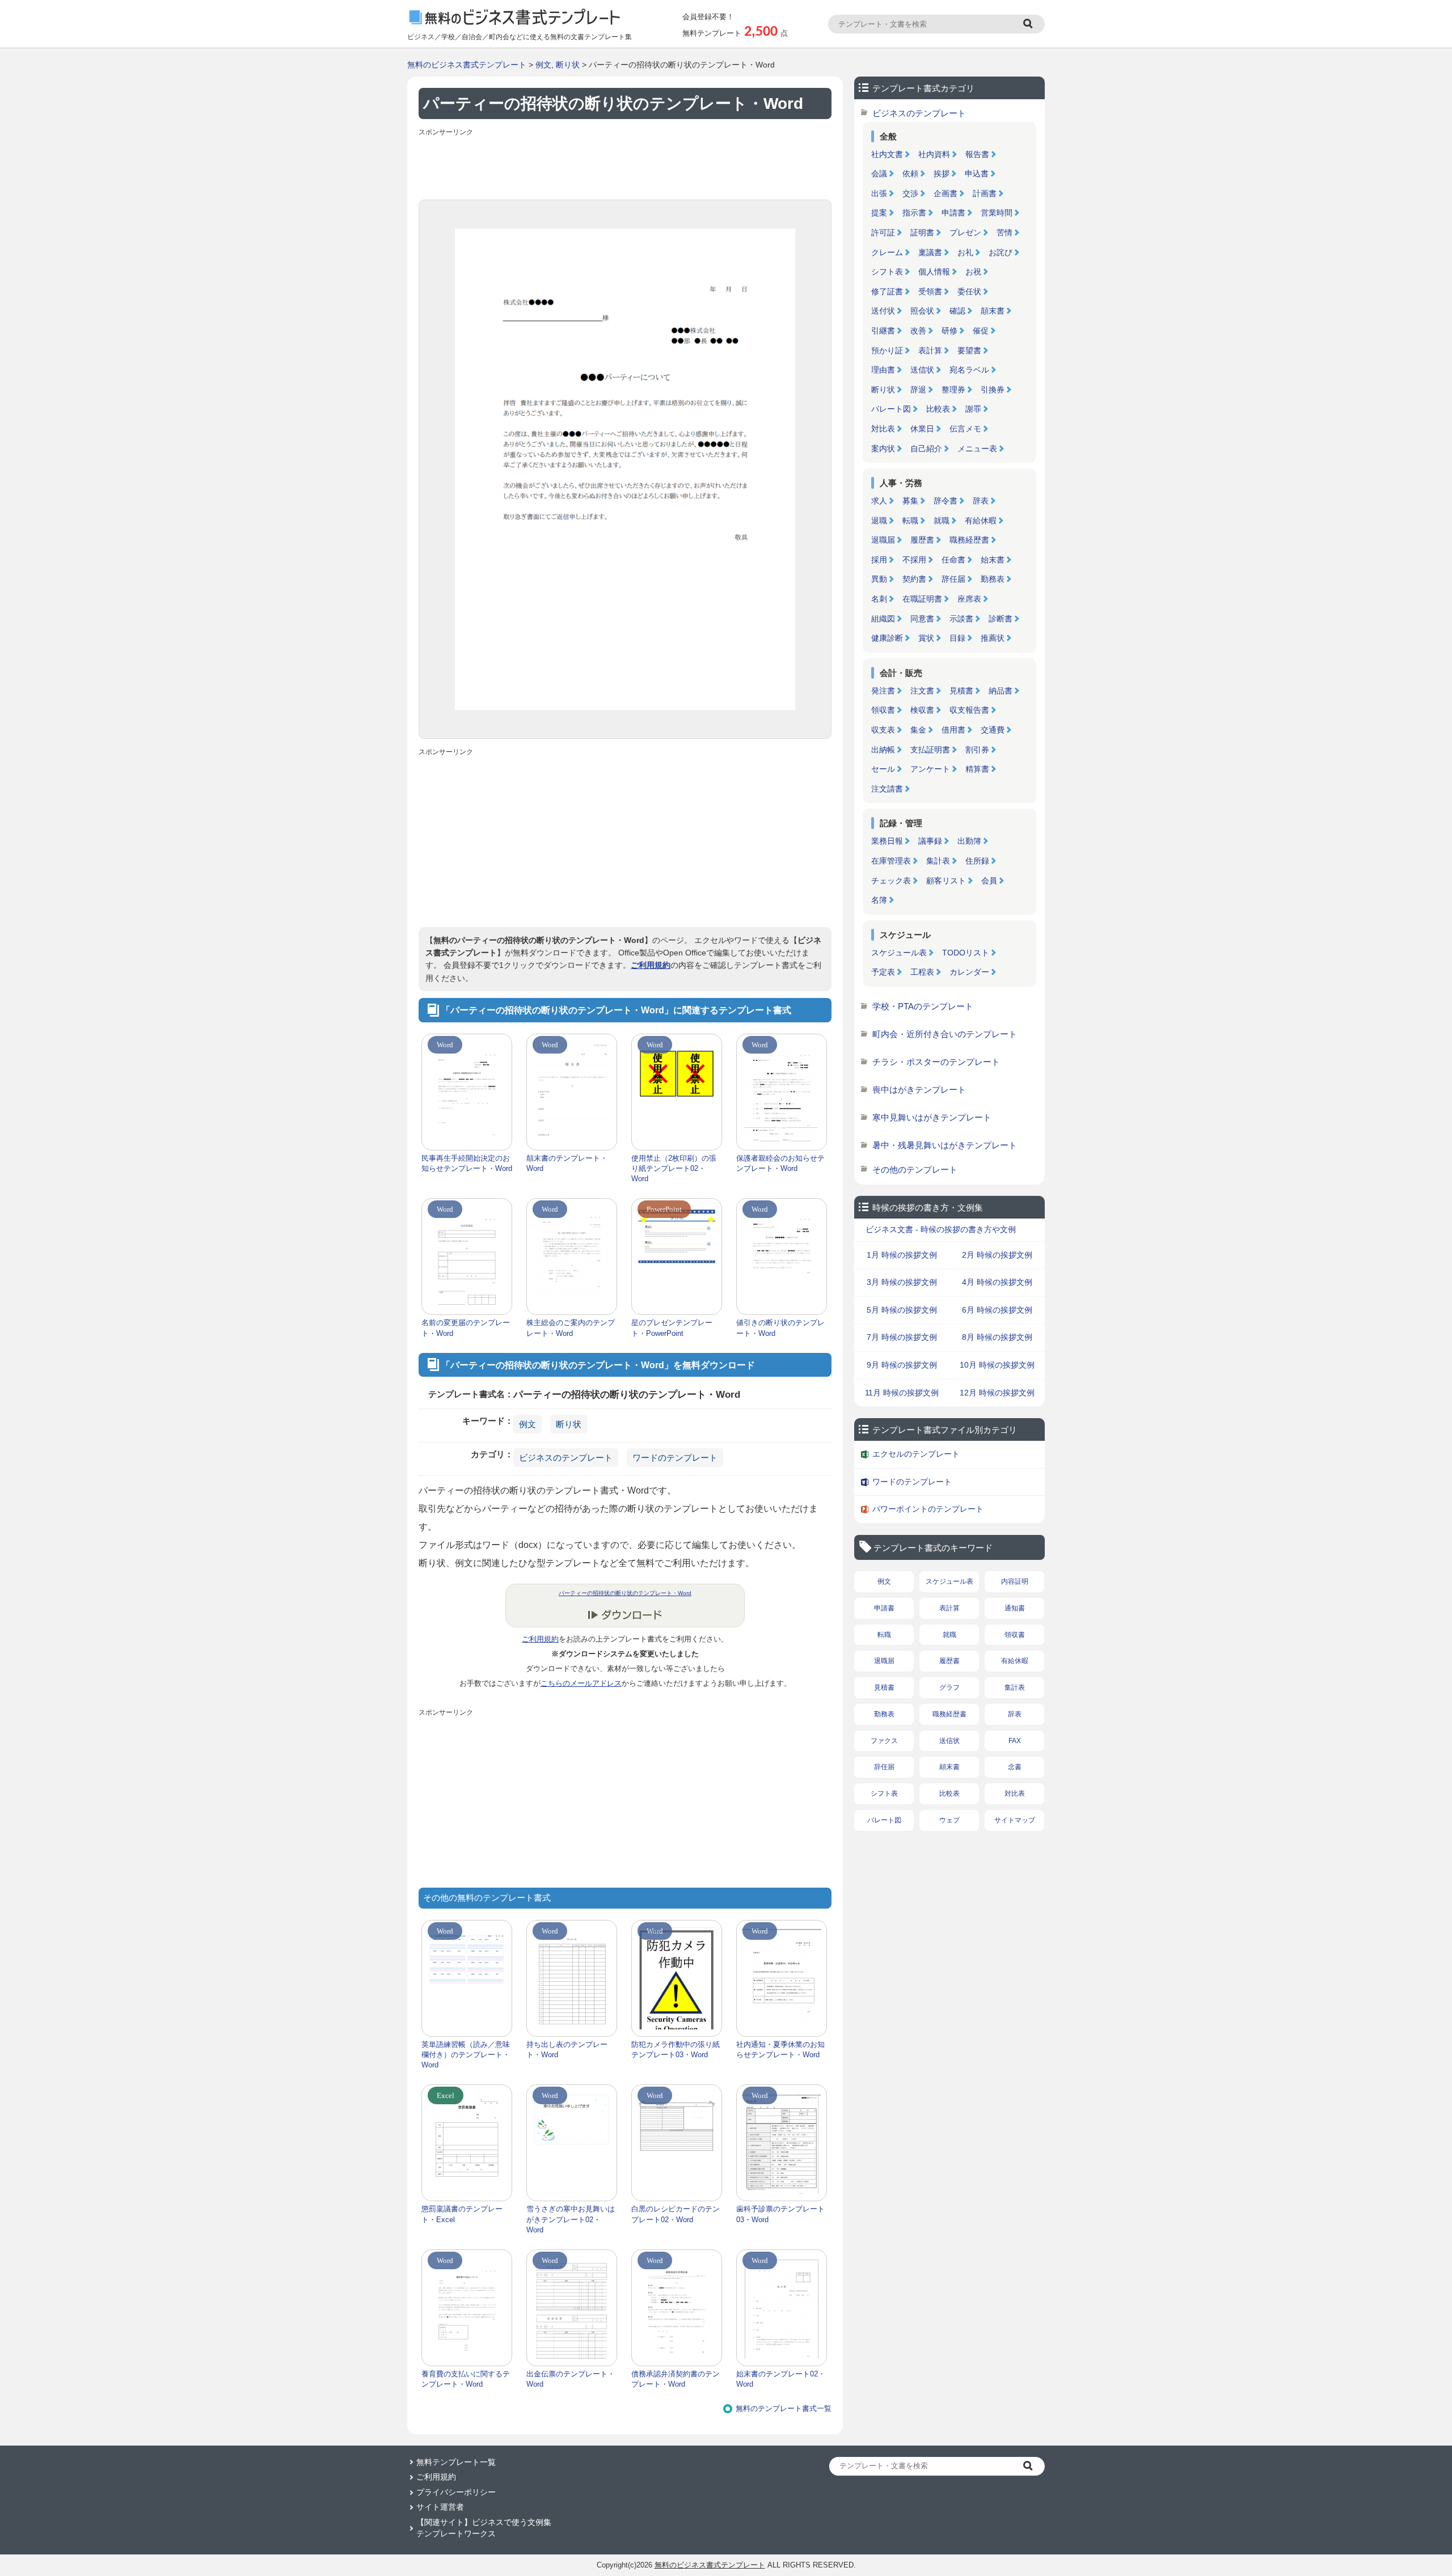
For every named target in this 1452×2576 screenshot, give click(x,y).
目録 (957, 638)
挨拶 (942, 174)
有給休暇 (981, 521)
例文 (543, 65)
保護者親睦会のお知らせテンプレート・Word (780, 1163)
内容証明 (1015, 1581)
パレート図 (891, 409)
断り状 (568, 65)
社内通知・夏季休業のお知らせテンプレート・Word (780, 2050)
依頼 (910, 174)
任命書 (953, 560)
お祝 (973, 272)
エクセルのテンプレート (916, 1454)
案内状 (883, 449)
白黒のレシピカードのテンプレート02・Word (676, 2214)
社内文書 (887, 154)
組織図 (883, 619)
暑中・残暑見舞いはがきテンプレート (945, 1145)
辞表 (981, 501)
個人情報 (934, 272)
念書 (1015, 1767)
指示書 (914, 213)
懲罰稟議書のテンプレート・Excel (462, 2214)
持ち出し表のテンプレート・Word (567, 2050)
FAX (1015, 1741)
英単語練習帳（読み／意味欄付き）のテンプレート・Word (466, 2055)
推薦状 (993, 638)
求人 (879, 501)
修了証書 (887, 291)
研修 (949, 331)
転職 (910, 521)
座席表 (969, 599)
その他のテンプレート (915, 1169)
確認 (957, 311)
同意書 (922, 619)
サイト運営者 (440, 2507)
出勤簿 (969, 841)
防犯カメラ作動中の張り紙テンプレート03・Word (676, 2050)
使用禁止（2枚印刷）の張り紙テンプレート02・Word (674, 1168)
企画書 (946, 193)
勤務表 (993, 579)
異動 (879, 579)
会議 (879, 174)
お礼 (965, 252)
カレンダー (969, 972)
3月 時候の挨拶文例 (902, 1282)
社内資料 (934, 154)
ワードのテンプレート (675, 1458)
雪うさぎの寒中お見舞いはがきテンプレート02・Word (571, 2219)
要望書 (969, 350)
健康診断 (887, 638)
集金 (918, 730)
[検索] (1029, 24)
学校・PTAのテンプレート (923, 1006)
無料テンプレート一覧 (456, 2462)
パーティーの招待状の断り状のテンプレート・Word (625, 1593)
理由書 (883, 370)
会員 (989, 881)
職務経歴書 (969, 540)
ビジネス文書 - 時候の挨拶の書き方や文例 (941, 1229)
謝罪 (973, 409)
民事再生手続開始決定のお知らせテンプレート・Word (467, 1163)
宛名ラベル (969, 370)
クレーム (887, 252)
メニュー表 (977, 449)
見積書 (961, 691)
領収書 (883, 710)
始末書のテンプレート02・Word (781, 2379)
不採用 (914, 560)
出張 (879, 193)
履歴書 (922, 540)
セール (883, 769)
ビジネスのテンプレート (566, 1458)
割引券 (977, 750)
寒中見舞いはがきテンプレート (932, 1117)
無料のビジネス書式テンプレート (467, 65)
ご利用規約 (651, 965)
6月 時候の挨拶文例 (997, 1310)
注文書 (922, 691)
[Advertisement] (625, 166)
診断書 (1001, 619)
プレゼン (965, 232)
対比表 (883, 429)
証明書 (922, 232)
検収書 (922, 710)
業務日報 (887, 841)
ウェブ (949, 1820)
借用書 (953, 730)
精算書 (977, 769)
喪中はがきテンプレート (919, 1090)
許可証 (883, 232)
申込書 (977, 174)
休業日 (922, 429)
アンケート (930, 769)
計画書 (985, 193)
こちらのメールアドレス (581, 1683)
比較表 (938, 409)
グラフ (949, 1687)
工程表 (922, 972)
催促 (981, 331)
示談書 (961, 619)
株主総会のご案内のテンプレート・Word (571, 1328)
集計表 (938, 861)
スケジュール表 (899, 953)
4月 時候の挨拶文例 (997, 1282)
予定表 (883, 972)
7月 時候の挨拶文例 (902, 1337)
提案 (879, 213)
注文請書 (887, 789)
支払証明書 (930, 750)
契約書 (914, 579)
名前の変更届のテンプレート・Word (466, 1328)
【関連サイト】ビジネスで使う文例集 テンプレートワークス (484, 2528)
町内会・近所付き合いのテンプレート (945, 1034)
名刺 (879, 599)
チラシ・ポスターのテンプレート (936, 1062)
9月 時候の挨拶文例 (902, 1365)
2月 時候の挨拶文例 (997, 1255)
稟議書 (930, 252)
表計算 (930, 350)
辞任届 (953, 579)
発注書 (883, 691)
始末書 (993, 560)
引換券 (993, 390)
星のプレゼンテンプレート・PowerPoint (672, 1328)
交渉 (910, 193)
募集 (910, 501)
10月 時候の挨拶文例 (997, 1365)
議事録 (930, 841)
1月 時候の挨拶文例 (902, 1255)
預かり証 (887, 350)
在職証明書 (922, 599)
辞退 (918, 390)
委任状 (969, 291)
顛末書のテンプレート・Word (567, 1163)
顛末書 (993, 311)
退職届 (883, 540)
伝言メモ (965, 429)
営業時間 (997, 213)
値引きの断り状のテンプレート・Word (780, 1328)
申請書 (953, 213)
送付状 (883, 311)
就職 (942, 521)
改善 (918, 331)
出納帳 (883, 750)
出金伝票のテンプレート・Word (571, 2379)
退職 (879, 521)
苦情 (1004, 232)
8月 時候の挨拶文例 (997, 1337)
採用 (879, 560)
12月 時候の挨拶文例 (997, 1393)
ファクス (884, 1741)
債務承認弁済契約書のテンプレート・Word (676, 2379)
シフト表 (887, 272)
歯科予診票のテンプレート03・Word (780, 2214)
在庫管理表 (891, 861)
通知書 (1015, 1608)
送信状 (922, 370)
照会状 (922, 311)
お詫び (1001, 252)
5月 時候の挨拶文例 (902, 1310)
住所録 (977, 861)
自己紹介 (926, 449)
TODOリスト (966, 953)
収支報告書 (969, 710)
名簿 (879, 900)
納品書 (1001, 691)
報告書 (977, 154)
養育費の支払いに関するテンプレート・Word (466, 2379)
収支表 (883, 730)
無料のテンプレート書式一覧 (784, 2408)
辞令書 (946, 501)
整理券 (953, 390)
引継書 (883, 331)
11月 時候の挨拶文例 (902, 1393)
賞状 (926, 638)
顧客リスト (946, 881)
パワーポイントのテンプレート (928, 1509)
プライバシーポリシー (456, 2492)
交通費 (993, 730)
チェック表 (891, 881)
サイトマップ (1015, 1820)
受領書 (930, 291)
